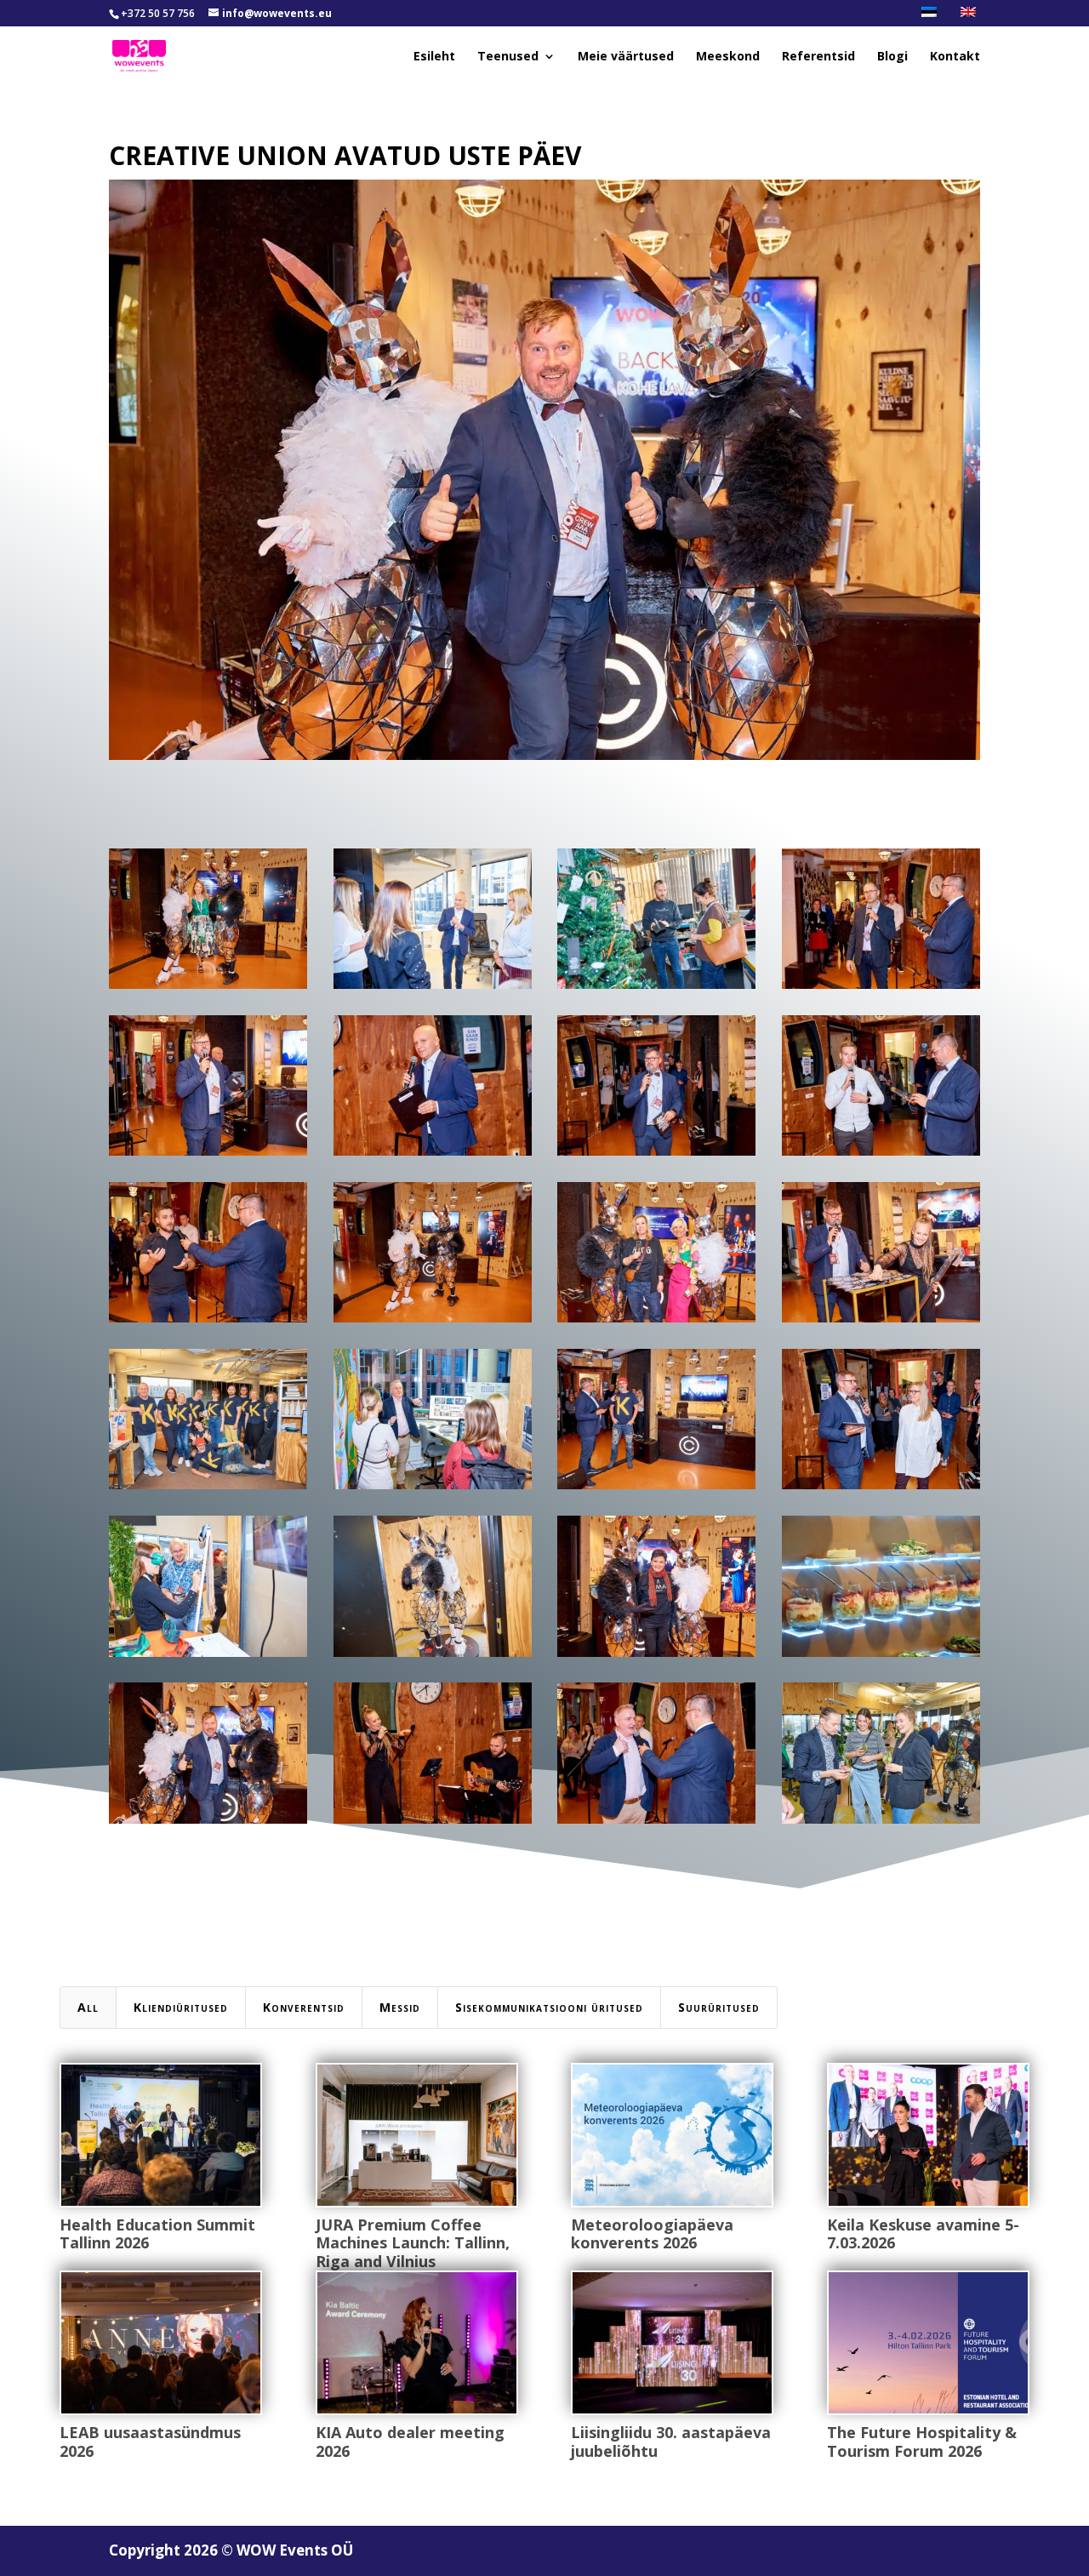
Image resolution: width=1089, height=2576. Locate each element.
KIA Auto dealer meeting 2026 (410, 2442)
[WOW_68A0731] (881, 1322)
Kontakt (955, 57)
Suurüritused (719, 2007)
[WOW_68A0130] (208, 988)
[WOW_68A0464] (208, 1155)
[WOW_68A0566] (208, 1322)
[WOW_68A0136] (208, 1823)
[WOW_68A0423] (433, 988)
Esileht (434, 57)
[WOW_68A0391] (208, 1656)
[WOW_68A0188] (656, 988)
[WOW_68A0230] (433, 1656)
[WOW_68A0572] (881, 1155)
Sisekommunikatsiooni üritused (549, 2007)
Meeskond (728, 57)
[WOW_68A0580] (656, 1823)
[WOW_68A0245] (881, 1823)
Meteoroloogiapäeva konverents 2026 (652, 2234)
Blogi (892, 57)
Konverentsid (304, 2007)
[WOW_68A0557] (881, 988)
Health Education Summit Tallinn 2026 (157, 2234)
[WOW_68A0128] (433, 1322)
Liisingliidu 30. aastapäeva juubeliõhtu (671, 2442)
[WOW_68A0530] (656, 1489)
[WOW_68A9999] (208, 1489)
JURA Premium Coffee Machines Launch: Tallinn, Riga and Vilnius (413, 2243)
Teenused (508, 57)
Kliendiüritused (181, 2007)
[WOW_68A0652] (433, 1489)
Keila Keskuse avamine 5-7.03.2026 (923, 2234)
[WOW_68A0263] (656, 1322)
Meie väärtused (626, 57)
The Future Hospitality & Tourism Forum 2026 (922, 2442)
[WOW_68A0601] (656, 1155)
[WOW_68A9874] (881, 1656)
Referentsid (818, 57)
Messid (400, 2007)
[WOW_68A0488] (433, 1155)
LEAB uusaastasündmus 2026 (150, 2442)
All (88, 2007)
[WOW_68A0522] (881, 1489)
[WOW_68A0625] (433, 1823)
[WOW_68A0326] (656, 1656)
